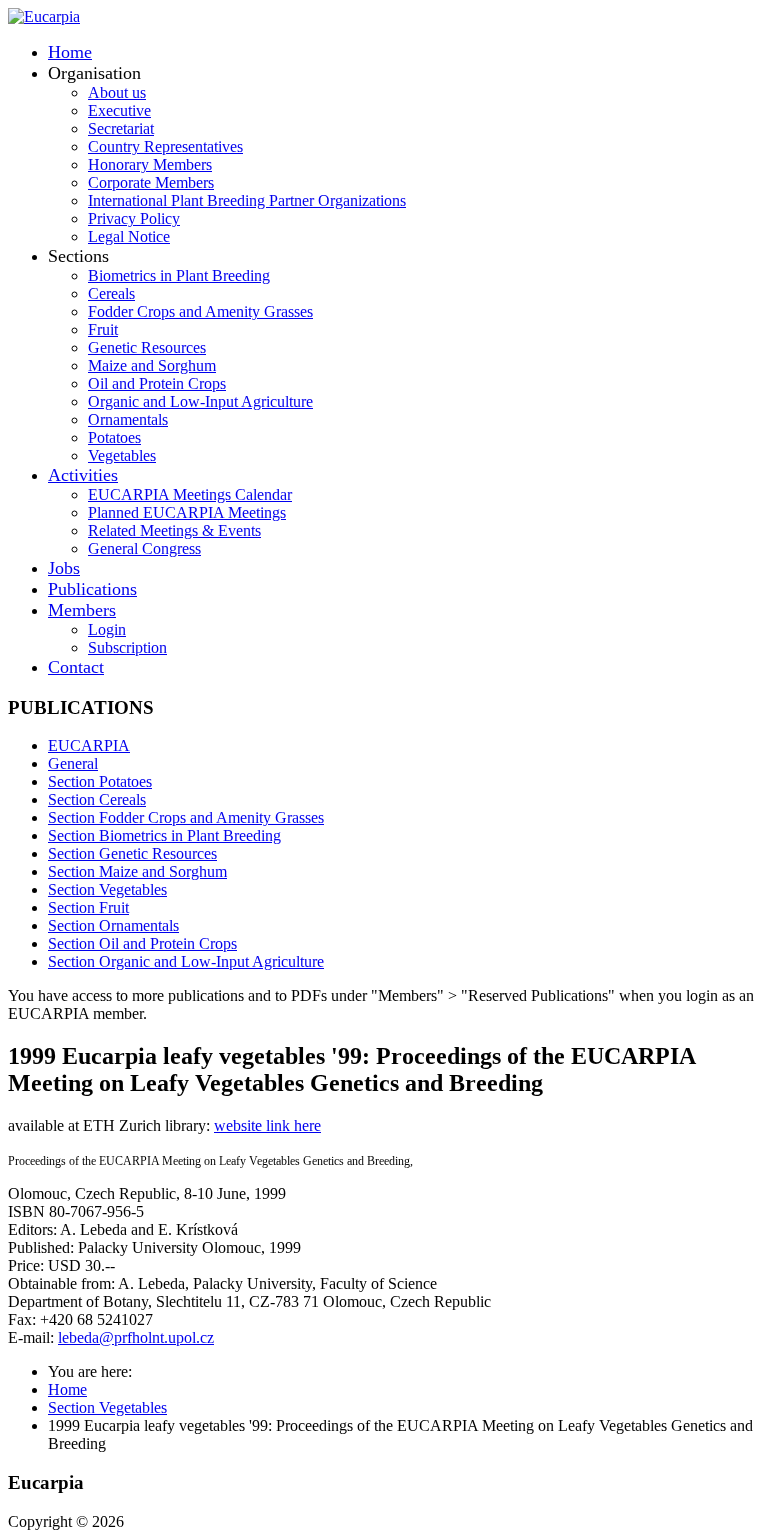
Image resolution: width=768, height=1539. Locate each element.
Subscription (127, 647)
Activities (83, 475)
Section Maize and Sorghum (137, 871)
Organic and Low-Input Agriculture (200, 401)
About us (117, 92)
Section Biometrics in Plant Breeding (164, 835)
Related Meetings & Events (174, 530)
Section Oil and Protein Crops (142, 943)
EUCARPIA (89, 745)
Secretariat (121, 128)
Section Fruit (88, 907)
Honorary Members (150, 164)
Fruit (103, 329)
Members (82, 610)
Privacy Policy (134, 218)
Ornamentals (128, 419)
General (73, 763)
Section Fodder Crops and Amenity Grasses (186, 817)
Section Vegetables (107, 889)
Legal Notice (129, 236)
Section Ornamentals (113, 925)
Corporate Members (151, 182)
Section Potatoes (100, 781)
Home (70, 52)
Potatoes (114, 437)
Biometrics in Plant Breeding (179, 275)
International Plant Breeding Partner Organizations (247, 200)
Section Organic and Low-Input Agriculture (186, 961)
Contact (76, 667)
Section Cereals (97, 799)
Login (107, 629)
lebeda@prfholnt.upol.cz (136, 1337)
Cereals (111, 293)
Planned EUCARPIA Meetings (187, 512)
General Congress (144, 548)
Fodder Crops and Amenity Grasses (200, 311)
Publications (92, 589)
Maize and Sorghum (152, 365)
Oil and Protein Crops (157, 383)
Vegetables (122, 455)
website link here (267, 1125)
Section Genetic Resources (132, 853)
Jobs (64, 568)
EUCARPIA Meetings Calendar (190, 494)
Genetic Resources (147, 347)
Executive (119, 110)
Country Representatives (165, 146)
